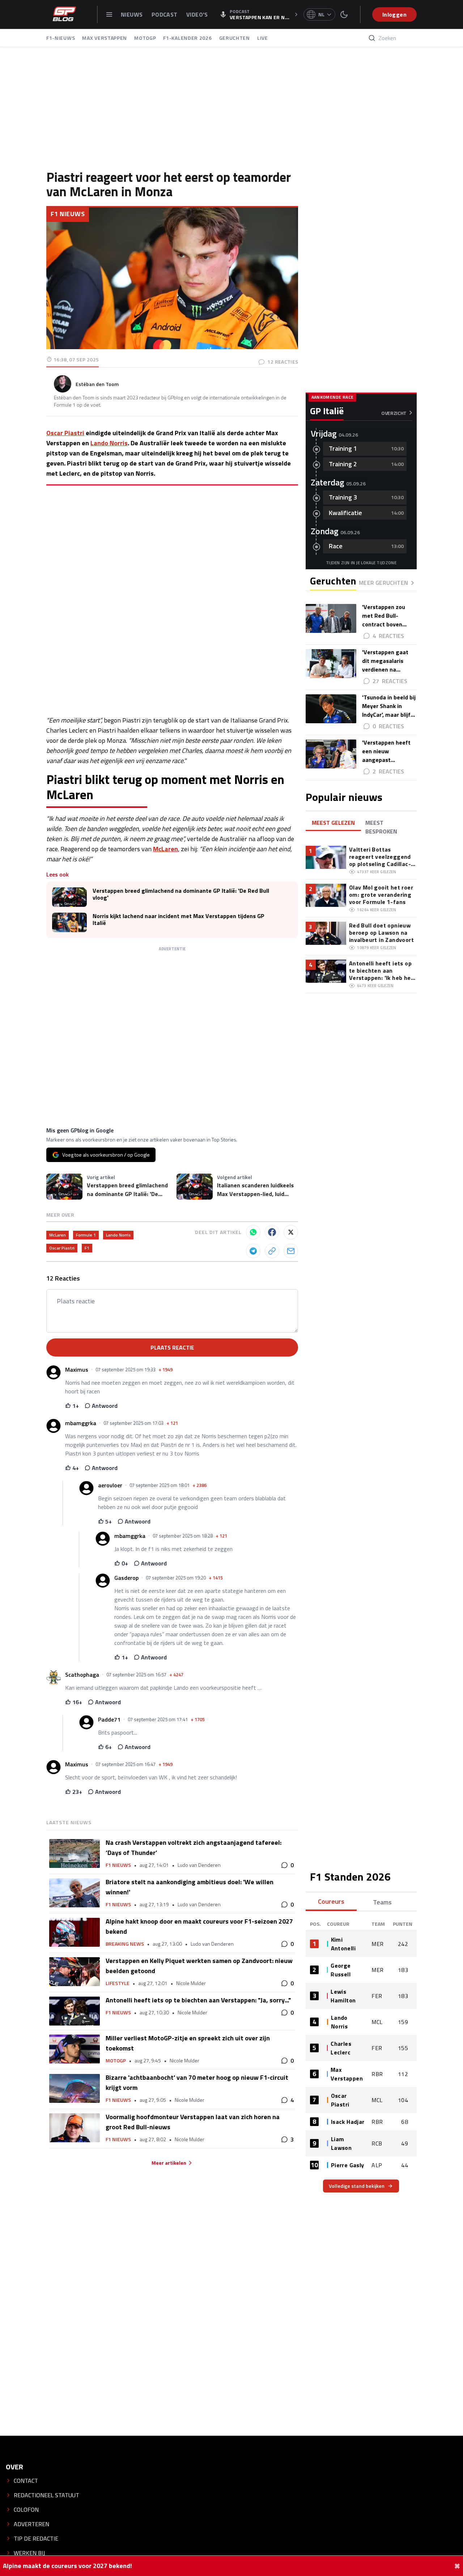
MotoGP (116, 2061)
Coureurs (331, 1901)
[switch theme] (344, 14)
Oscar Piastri (65, 433)
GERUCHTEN (235, 38)
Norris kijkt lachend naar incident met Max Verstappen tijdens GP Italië (179, 920)
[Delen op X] (291, 1232)
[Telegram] (253, 1251)
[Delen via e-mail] (291, 1251)
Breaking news (125, 1944)
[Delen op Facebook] (272, 1232)
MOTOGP (145, 38)
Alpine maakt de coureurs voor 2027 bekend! (67, 2566)
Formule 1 (86, 1235)
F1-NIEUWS (61, 38)
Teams (382, 1902)
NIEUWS (133, 14)
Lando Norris (109, 443)
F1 (87, 1248)
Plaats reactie (172, 1347)
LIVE (263, 38)
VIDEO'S (197, 14)
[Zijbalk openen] (109, 14)
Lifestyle (118, 1983)
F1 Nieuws (68, 214)
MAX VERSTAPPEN (105, 38)
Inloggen (394, 14)
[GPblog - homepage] (64, 14)
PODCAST (165, 14)
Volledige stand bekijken (357, 2186)
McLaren (165, 849)
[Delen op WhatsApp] (253, 1232)
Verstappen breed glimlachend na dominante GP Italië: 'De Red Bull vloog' (181, 894)
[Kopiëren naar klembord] (272, 1251)
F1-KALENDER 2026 (187, 38)
